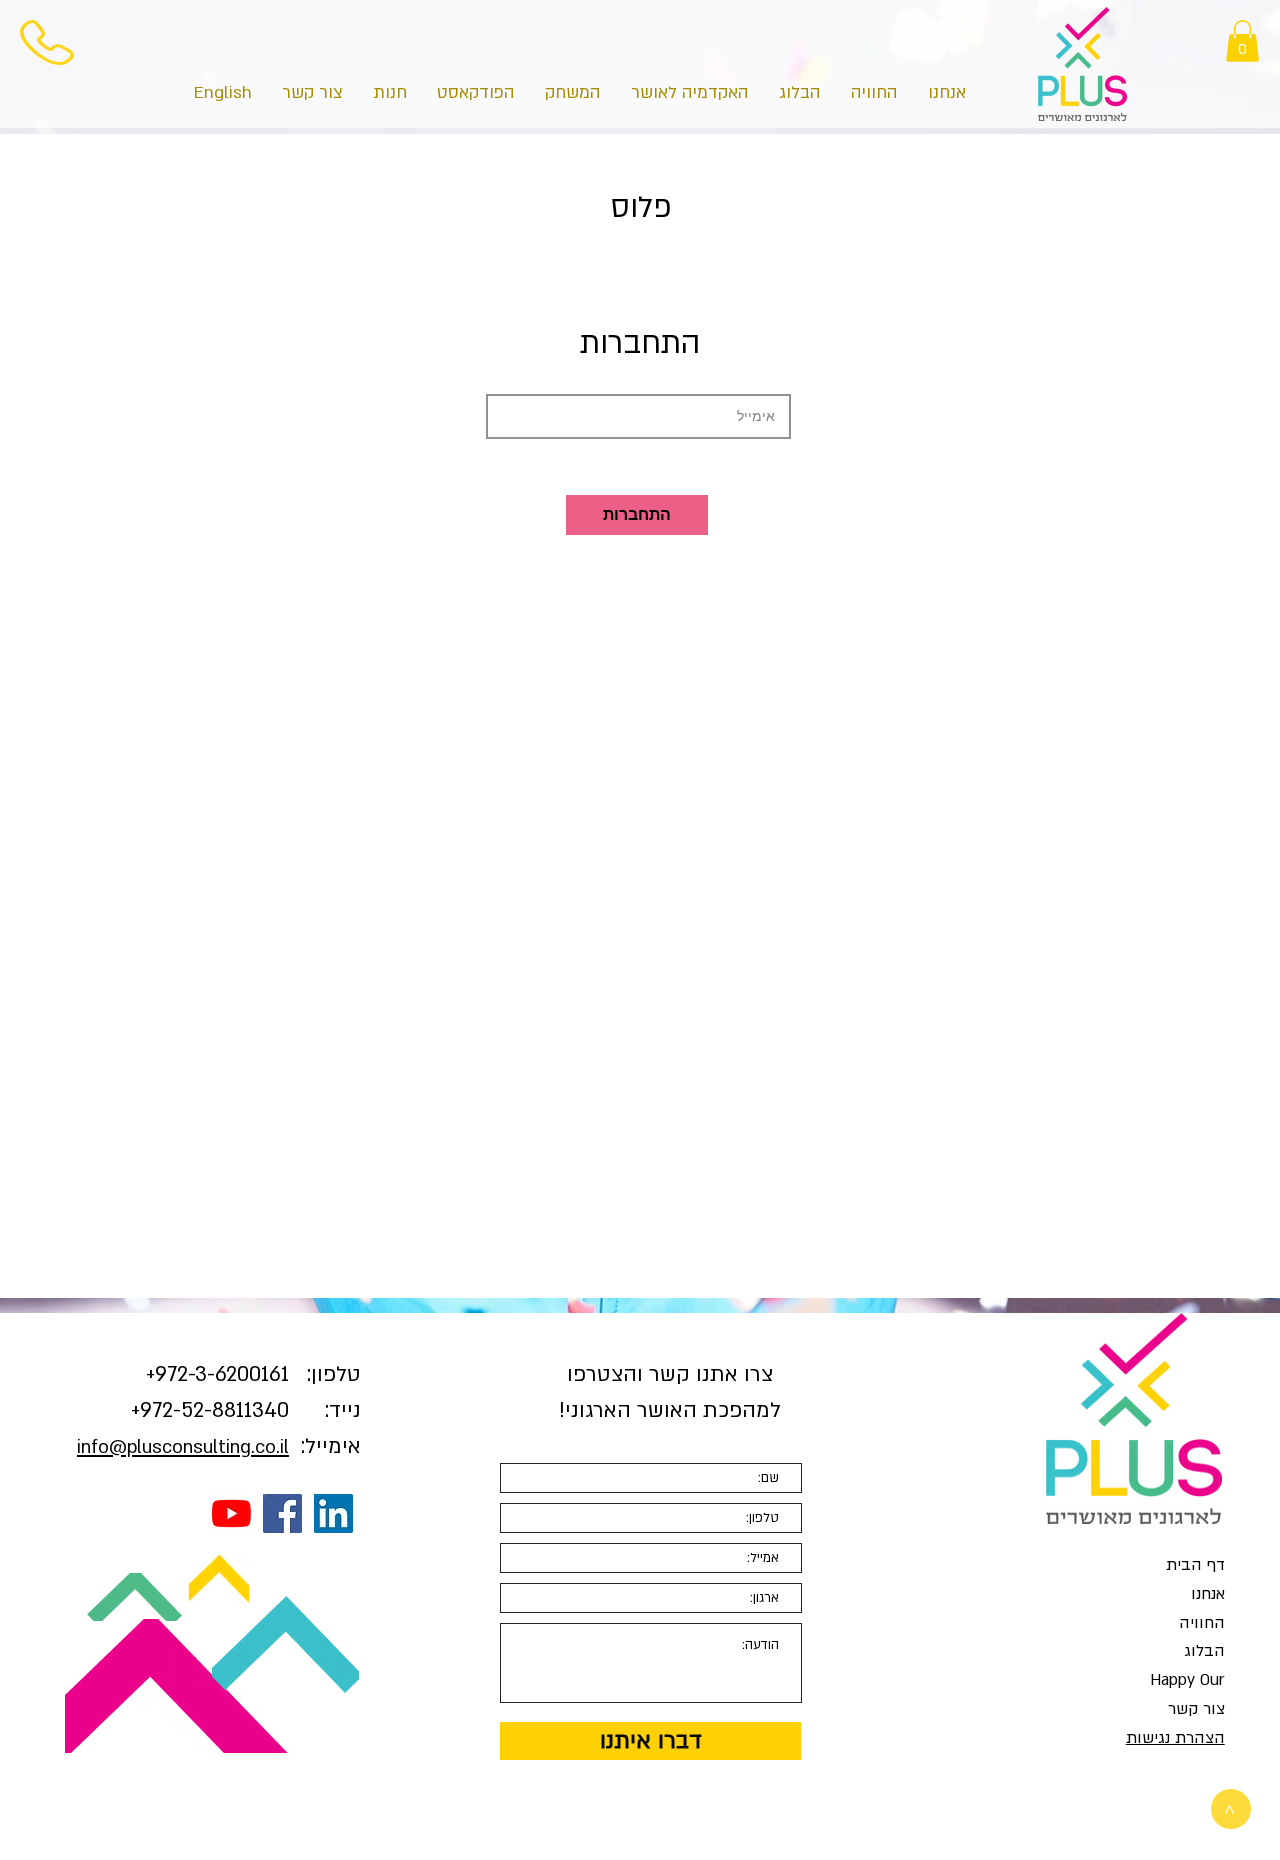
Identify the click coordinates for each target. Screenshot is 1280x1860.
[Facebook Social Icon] (282, 1513)
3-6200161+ (217, 1374)
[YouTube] (231, 1513)
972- (175, 1374)
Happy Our (1187, 1680)
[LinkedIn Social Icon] (333, 1513)
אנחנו (1208, 1594)
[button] (1242, 41)
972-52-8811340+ (210, 1410)
